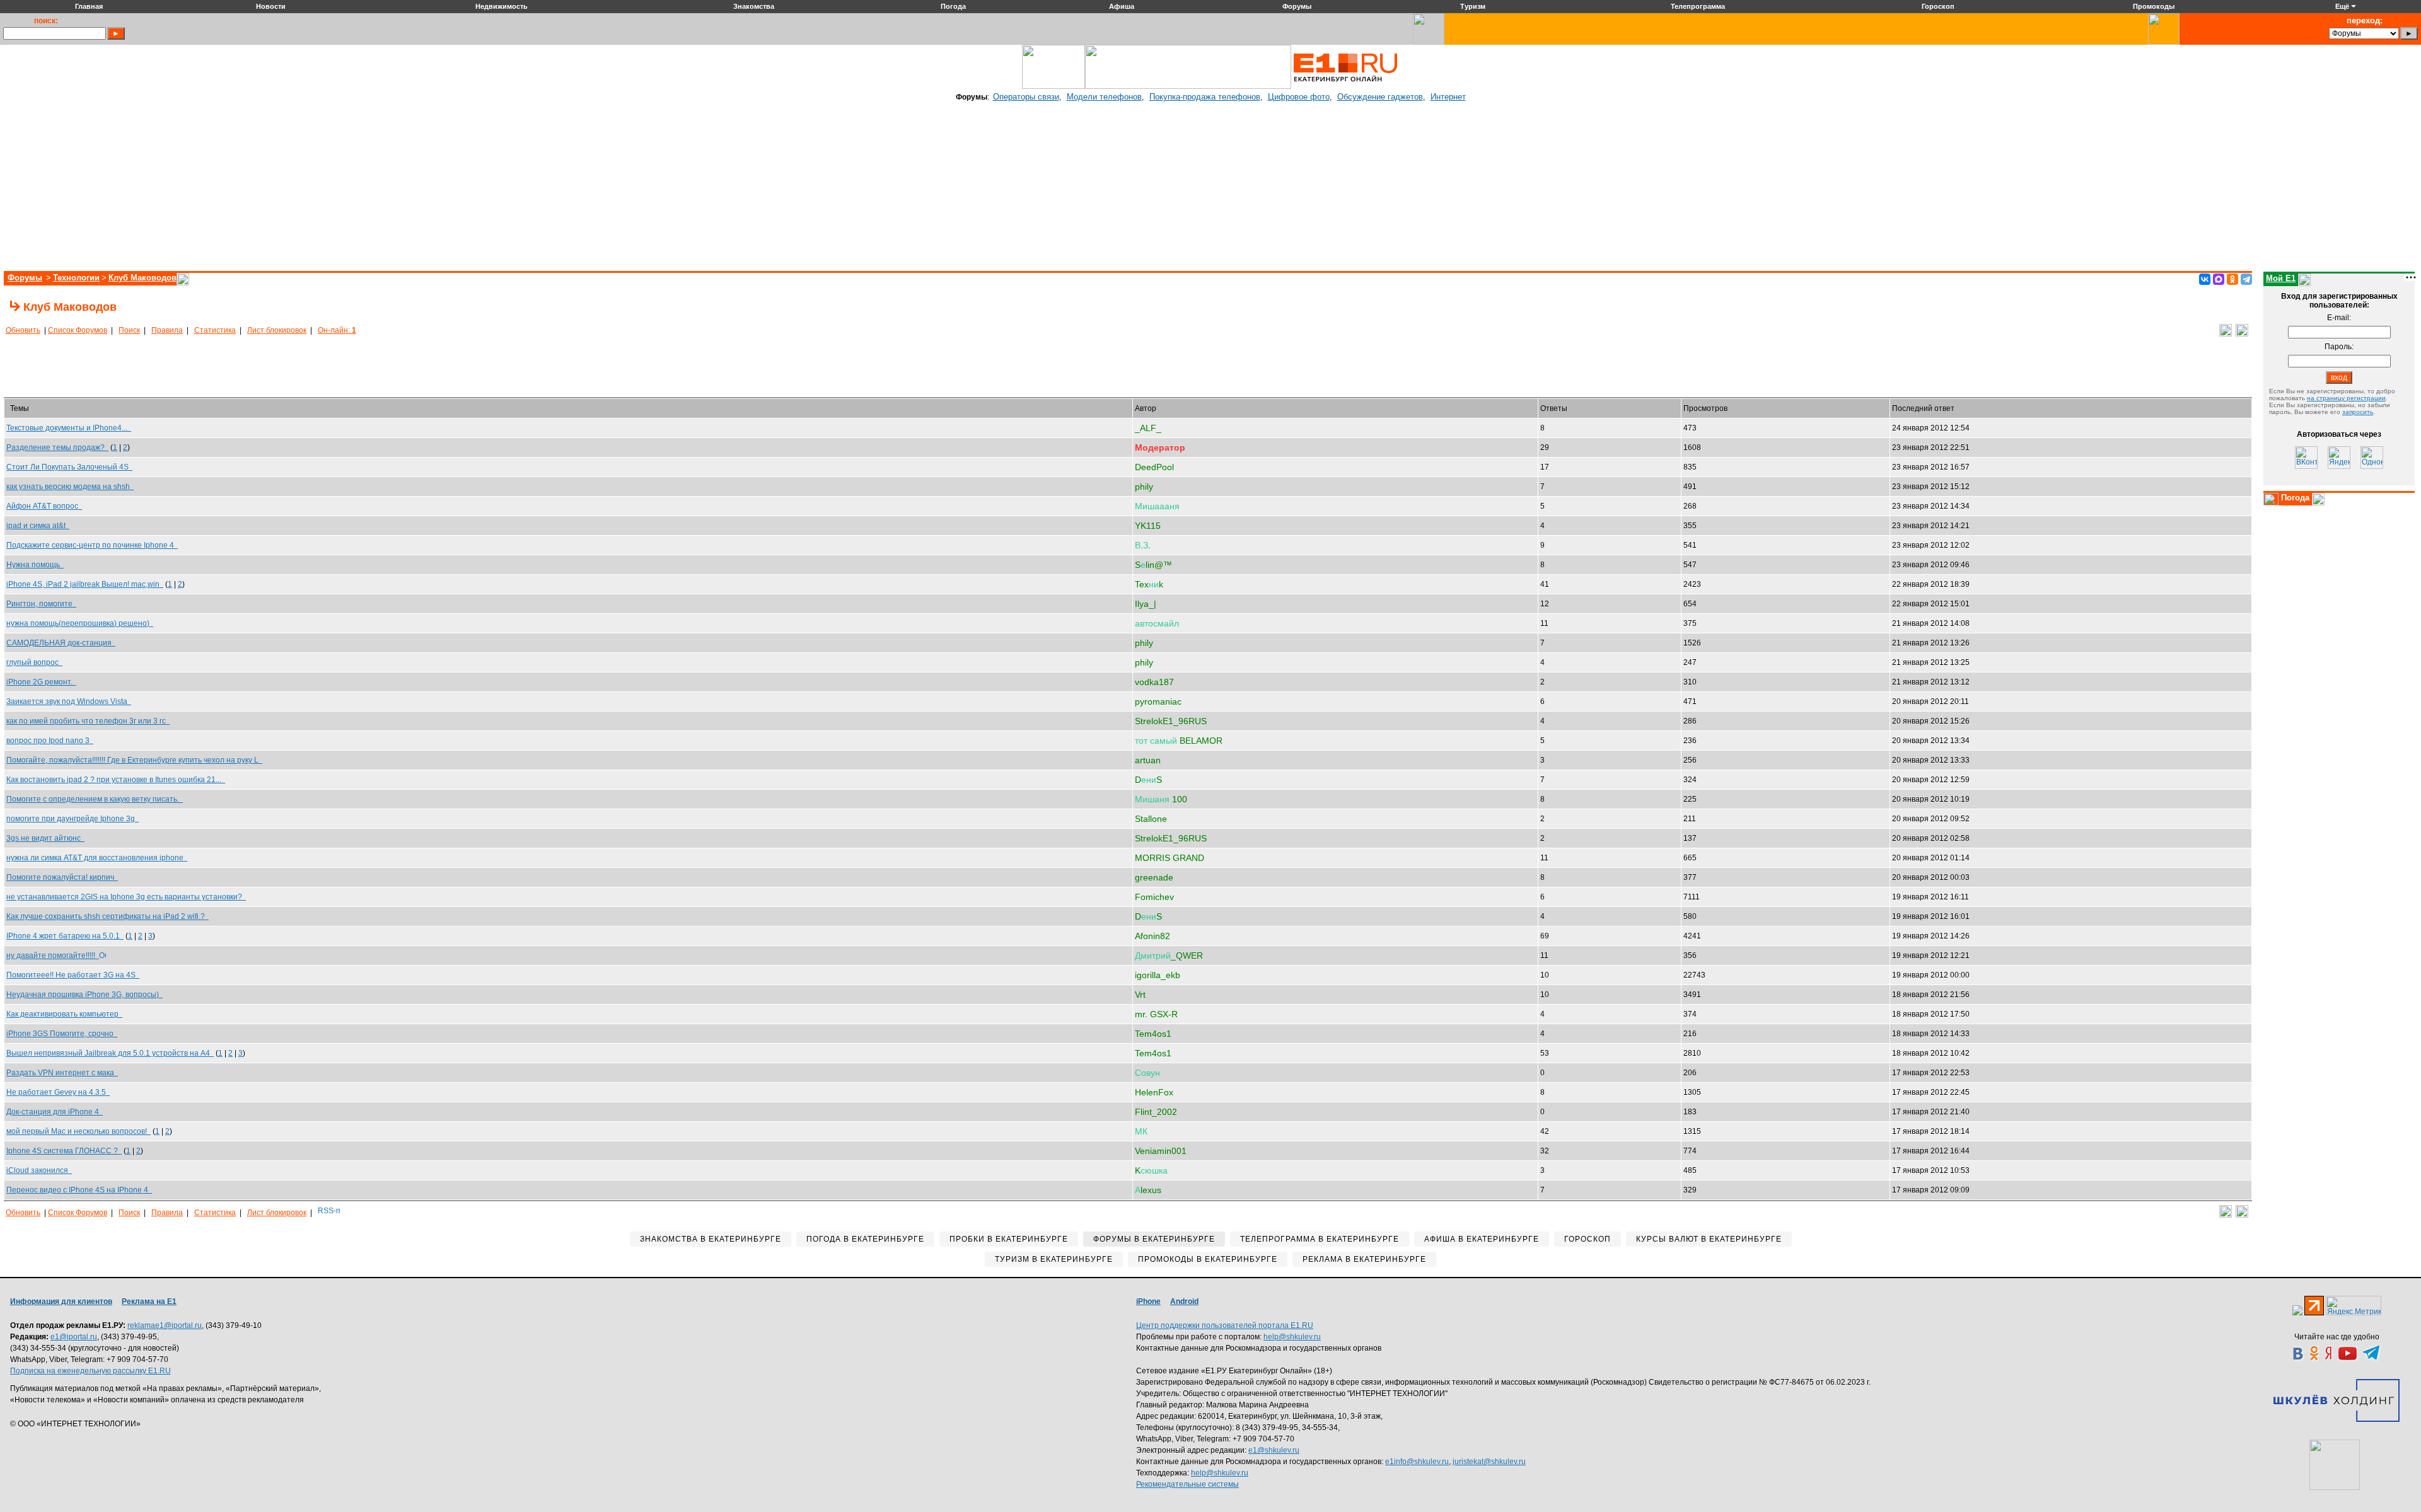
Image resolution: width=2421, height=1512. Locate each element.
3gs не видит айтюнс (45, 838)
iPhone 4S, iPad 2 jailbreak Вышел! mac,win (85, 584)
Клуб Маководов (142, 278)
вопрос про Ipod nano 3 (50, 741)
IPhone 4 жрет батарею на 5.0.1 (65, 936)
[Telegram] (2246, 279)
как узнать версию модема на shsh (70, 487)
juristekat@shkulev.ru (1489, 1462)
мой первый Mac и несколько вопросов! (78, 1131)
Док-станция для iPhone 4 (55, 1112)
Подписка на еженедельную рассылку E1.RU (90, 1371)
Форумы (25, 278)
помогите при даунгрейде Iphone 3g (73, 819)
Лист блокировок (277, 330)
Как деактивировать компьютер (64, 1014)
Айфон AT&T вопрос (44, 506)
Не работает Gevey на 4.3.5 (58, 1092)
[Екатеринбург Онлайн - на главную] (1345, 86)
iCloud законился (39, 1170)
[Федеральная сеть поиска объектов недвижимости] (2335, 1465)
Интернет (1448, 97)
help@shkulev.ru (1292, 1337)
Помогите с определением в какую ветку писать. (95, 799)
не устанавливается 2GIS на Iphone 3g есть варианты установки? (126, 897)
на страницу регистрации (2346, 398)
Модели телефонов (1104, 97)
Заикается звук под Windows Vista (69, 701)
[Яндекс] (2339, 458)
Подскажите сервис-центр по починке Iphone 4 (92, 545)
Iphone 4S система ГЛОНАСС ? (64, 1151)
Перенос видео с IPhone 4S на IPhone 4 (79, 1190)
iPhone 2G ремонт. (41, 682)
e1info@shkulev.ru (1417, 1462)
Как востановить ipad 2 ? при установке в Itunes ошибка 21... (116, 780)
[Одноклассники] (2232, 279)
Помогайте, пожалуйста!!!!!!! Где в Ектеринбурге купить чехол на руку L (134, 760)
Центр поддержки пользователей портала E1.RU (1225, 1325)
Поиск (129, 330)
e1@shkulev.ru (1274, 1450)
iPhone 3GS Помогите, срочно (62, 1034)
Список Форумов (78, 330)
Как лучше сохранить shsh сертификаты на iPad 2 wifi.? (107, 916)
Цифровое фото (1299, 97)
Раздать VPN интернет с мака (62, 1073)
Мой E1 (2281, 278)
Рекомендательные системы (1187, 1484)
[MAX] (2219, 279)
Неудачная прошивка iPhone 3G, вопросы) (84, 995)
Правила (167, 330)
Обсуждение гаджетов (1380, 97)
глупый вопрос (34, 662)
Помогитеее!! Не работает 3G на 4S (73, 975)
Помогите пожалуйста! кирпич (62, 877)
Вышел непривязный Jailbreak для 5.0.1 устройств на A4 (110, 1053)
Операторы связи (1026, 97)
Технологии (76, 278)
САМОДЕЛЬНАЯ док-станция (61, 643)
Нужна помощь (35, 565)
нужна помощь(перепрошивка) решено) (80, 623)
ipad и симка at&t (38, 526)
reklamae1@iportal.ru (165, 1325)
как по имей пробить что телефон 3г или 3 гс (88, 721)
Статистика (215, 330)
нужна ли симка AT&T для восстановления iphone (97, 858)
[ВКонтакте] (2205, 279)
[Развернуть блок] (2271, 499)
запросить (2358, 412)
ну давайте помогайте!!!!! (53, 955)
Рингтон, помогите (41, 604)
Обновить (23, 330)
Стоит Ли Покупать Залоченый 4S (69, 467)
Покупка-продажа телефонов (1205, 97)
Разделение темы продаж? (57, 447)
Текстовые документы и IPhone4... (69, 428)
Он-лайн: (337, 330)
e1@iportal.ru (74, 1337)
